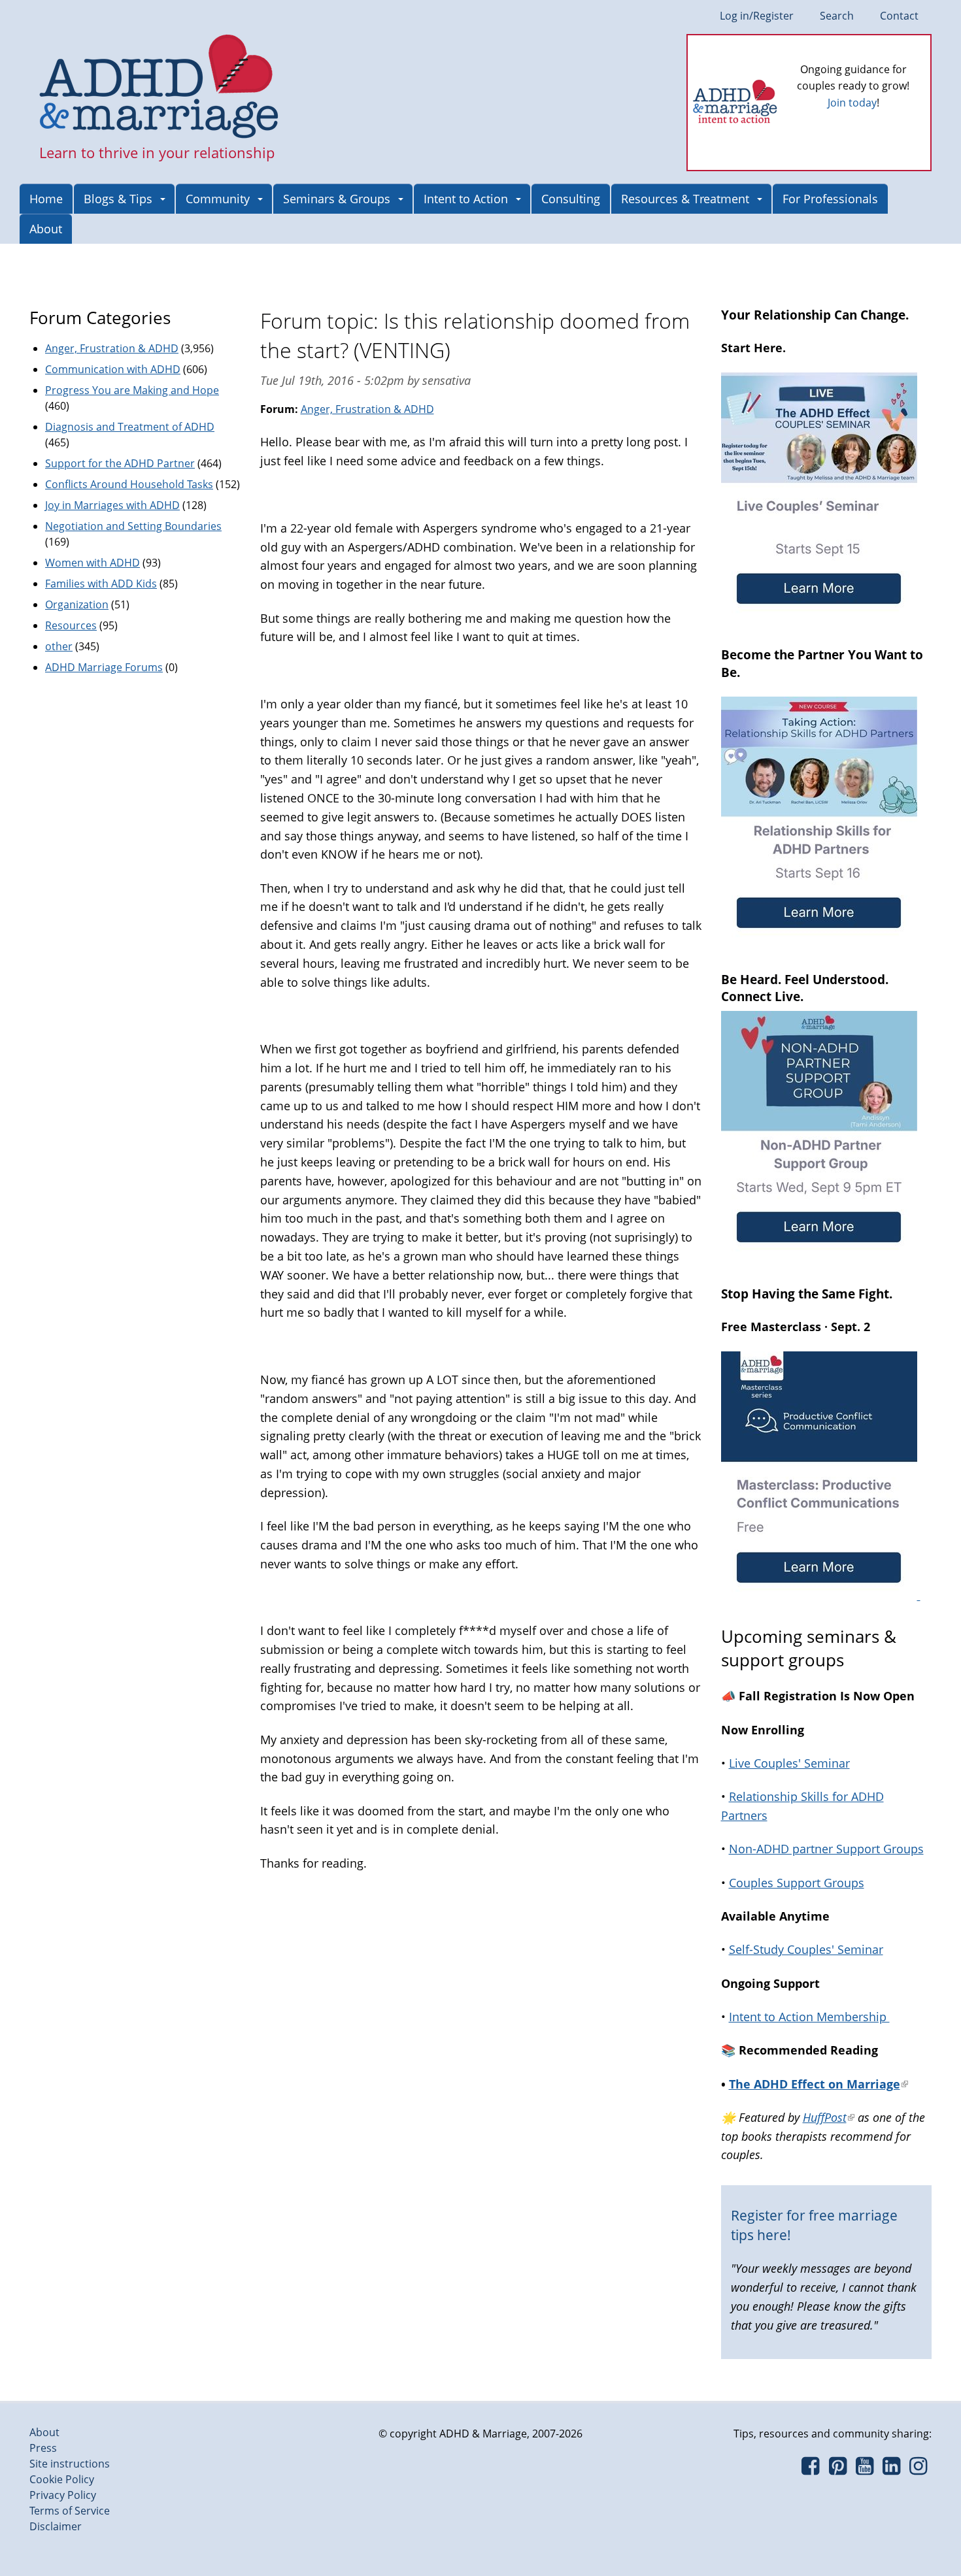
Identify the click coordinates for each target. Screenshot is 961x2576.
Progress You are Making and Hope (132, 390)
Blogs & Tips (118, 199)
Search (837, 16)
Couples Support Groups (797, 1883)
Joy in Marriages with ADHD (112, 505)
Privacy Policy (63, 2495)
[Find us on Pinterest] (837, 2469)
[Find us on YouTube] (865, 2469)
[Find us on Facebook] (810, 2469)
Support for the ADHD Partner (120, 463)
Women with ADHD (93, 563)
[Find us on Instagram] (918, 2469)
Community (218, 199)
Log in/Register (757, 16)
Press (43, 2448)
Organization (77, 604)
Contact (899, 16)
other (59, 646)
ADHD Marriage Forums (104, 667)
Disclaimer (56, 2526)
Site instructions (70, 2464)
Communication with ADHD (113, 369)
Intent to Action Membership (809, 2017)
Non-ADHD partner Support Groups (826, 1849)
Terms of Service (70, 2511)
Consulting (571, 199)
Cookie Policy (62, 2479)
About (46, 229)
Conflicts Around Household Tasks (129, 484)
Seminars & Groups (337, 199)
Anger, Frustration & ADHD (367, 409)
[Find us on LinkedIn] (891, 2469)
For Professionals (830, 199)
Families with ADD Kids (101, 584)
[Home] (159, 88)
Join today (852, 103)
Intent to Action (466, 199)
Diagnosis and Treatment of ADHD (130, 427)
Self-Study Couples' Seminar (806, 1949)
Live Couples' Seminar (789, 1763)
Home (46, 199)
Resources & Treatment (685, 199)
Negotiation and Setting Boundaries (133, 526)
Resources (71, 625)
